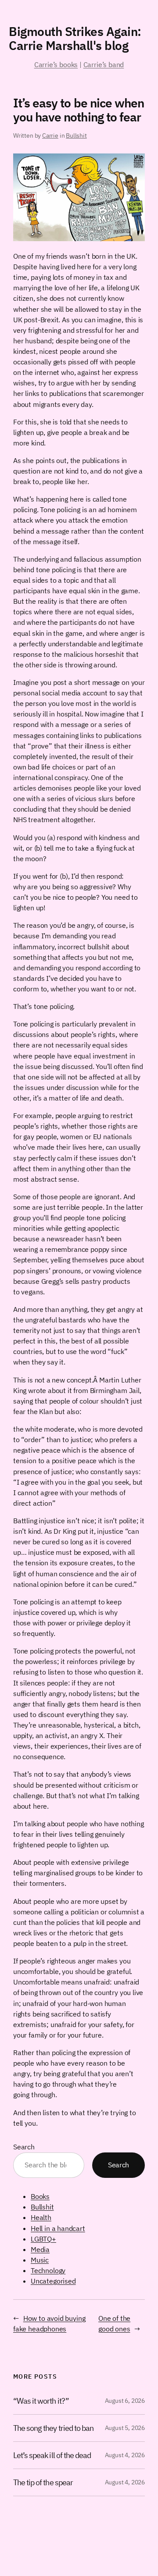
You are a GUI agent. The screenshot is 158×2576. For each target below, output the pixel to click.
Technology (48, 2270)
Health (41, 2217)
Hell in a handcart (58, 2228)
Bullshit (76, 135)
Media (40, 2249)
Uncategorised (53, 2281)
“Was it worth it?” (41, 2401)
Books (40, 2196)
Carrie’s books (56, 64)
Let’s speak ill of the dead (52, 2455)
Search (24, 2147)
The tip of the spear (43, 2482)
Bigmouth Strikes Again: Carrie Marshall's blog (75, 38)
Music (40, 2260)
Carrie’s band (104, 64)
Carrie (50, 135)
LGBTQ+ (43, 2239)
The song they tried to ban (53, 2428)
